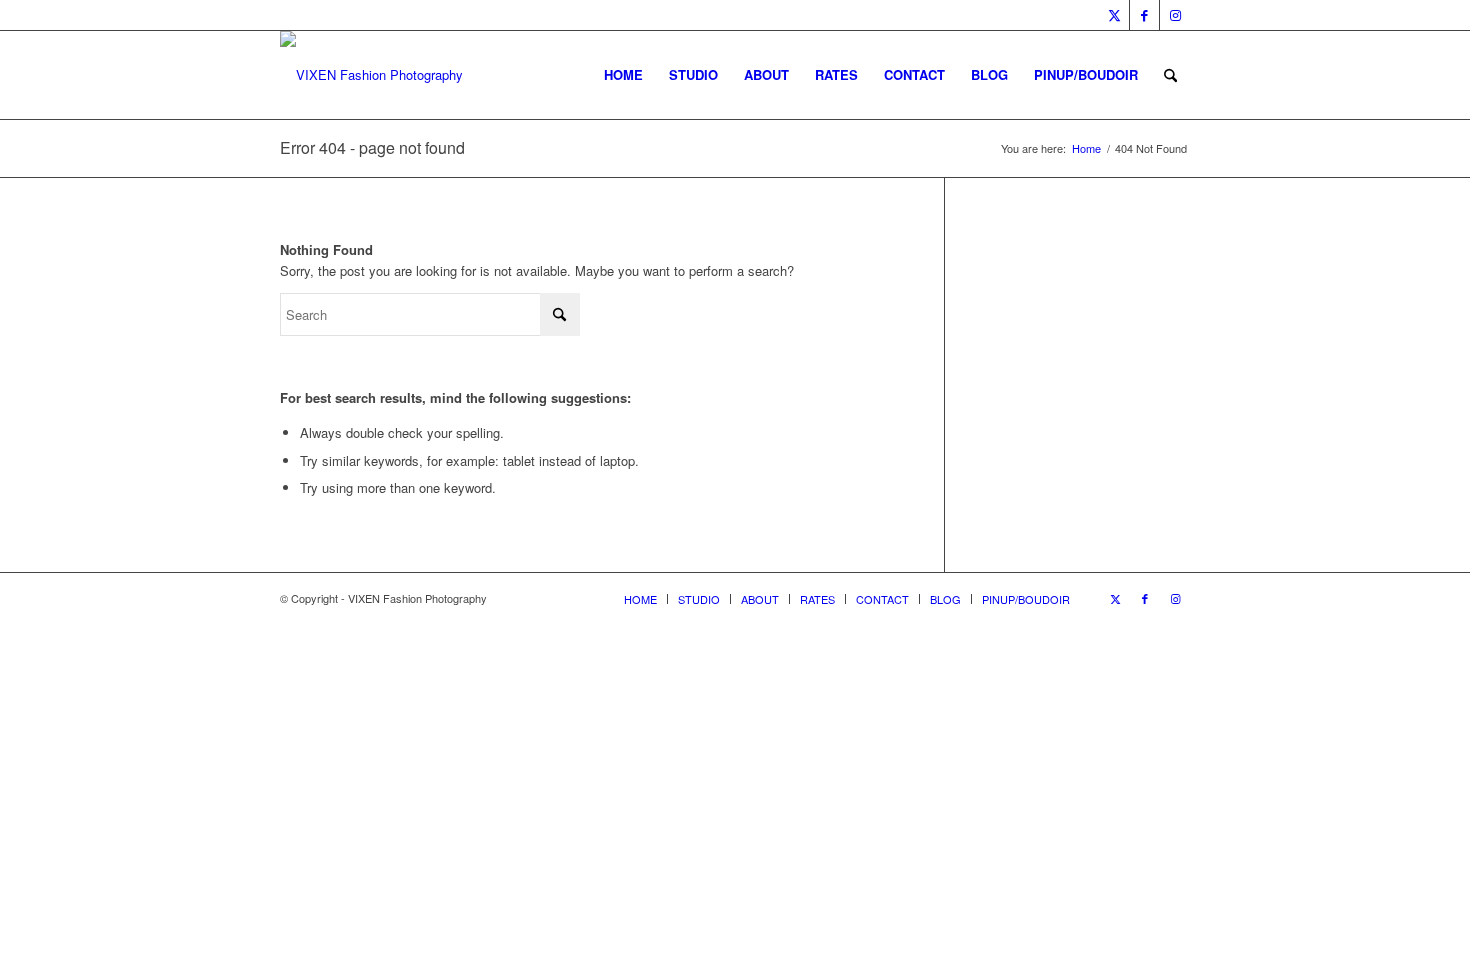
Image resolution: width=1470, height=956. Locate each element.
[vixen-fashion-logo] (371, 75)
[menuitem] (623, 75)
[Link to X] (1114, 15)
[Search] (1170, 75)
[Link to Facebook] (1144, 15)
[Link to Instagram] (1175, 15)
